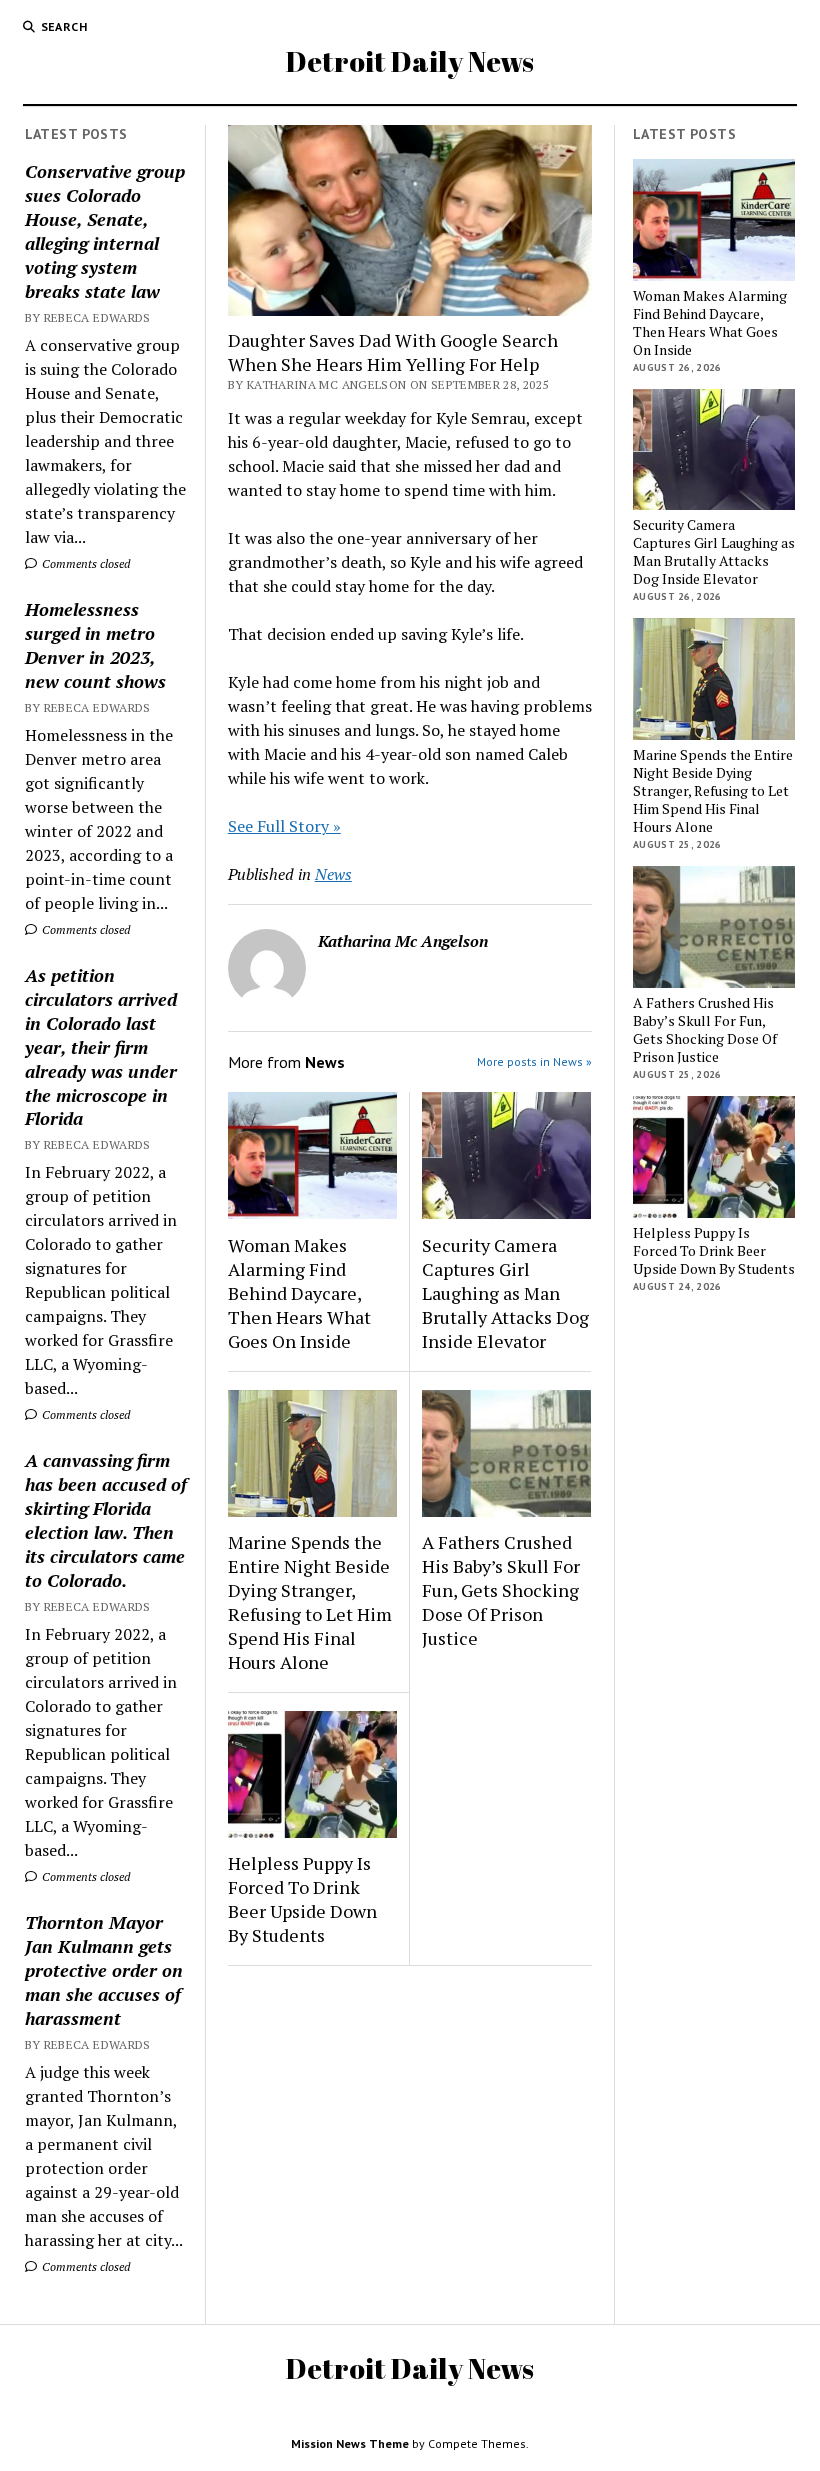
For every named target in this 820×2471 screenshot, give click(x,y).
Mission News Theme (350, 2443)
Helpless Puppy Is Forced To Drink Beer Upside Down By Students (302, 1899)
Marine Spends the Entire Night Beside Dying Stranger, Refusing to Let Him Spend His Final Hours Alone (310, 1602)
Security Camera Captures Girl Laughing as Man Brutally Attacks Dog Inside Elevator (505, 1293)
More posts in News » (534, 1061)
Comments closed (84, 563)
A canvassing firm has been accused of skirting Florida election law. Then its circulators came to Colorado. (106, 1520)
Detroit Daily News (410, 61)
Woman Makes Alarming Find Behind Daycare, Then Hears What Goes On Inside (299, 1293)
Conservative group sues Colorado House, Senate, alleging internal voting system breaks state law (105, 231)
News (333, 874)
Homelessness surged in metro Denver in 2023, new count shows (95, 645)
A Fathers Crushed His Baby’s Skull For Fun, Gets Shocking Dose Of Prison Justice (501, 1590)
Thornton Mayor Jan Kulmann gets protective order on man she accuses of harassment (104, 1970)
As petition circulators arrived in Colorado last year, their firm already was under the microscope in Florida (101, 1047)
